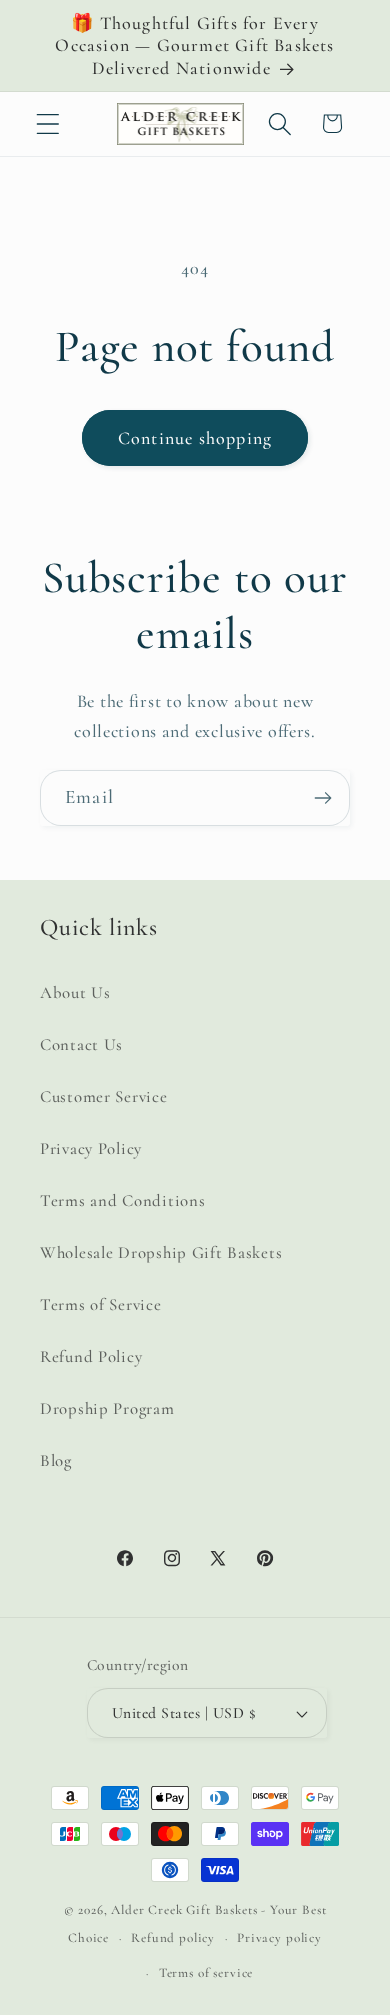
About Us (75, 992)
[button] (48, 123)
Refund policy (173, 1938)
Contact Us (81, 1044)
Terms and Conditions (122, 1200)
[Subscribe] (322, 798)
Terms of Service (101, 1304)
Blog (56, 1460)
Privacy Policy (91, 1148)
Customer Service (104, 1096)
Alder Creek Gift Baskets (184, 1910)
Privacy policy (279, 1938)
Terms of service (206, 1973)
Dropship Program (107, 1408)
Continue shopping (195, 438)
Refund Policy (91, 1356)
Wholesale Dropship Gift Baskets (161, 1252)
